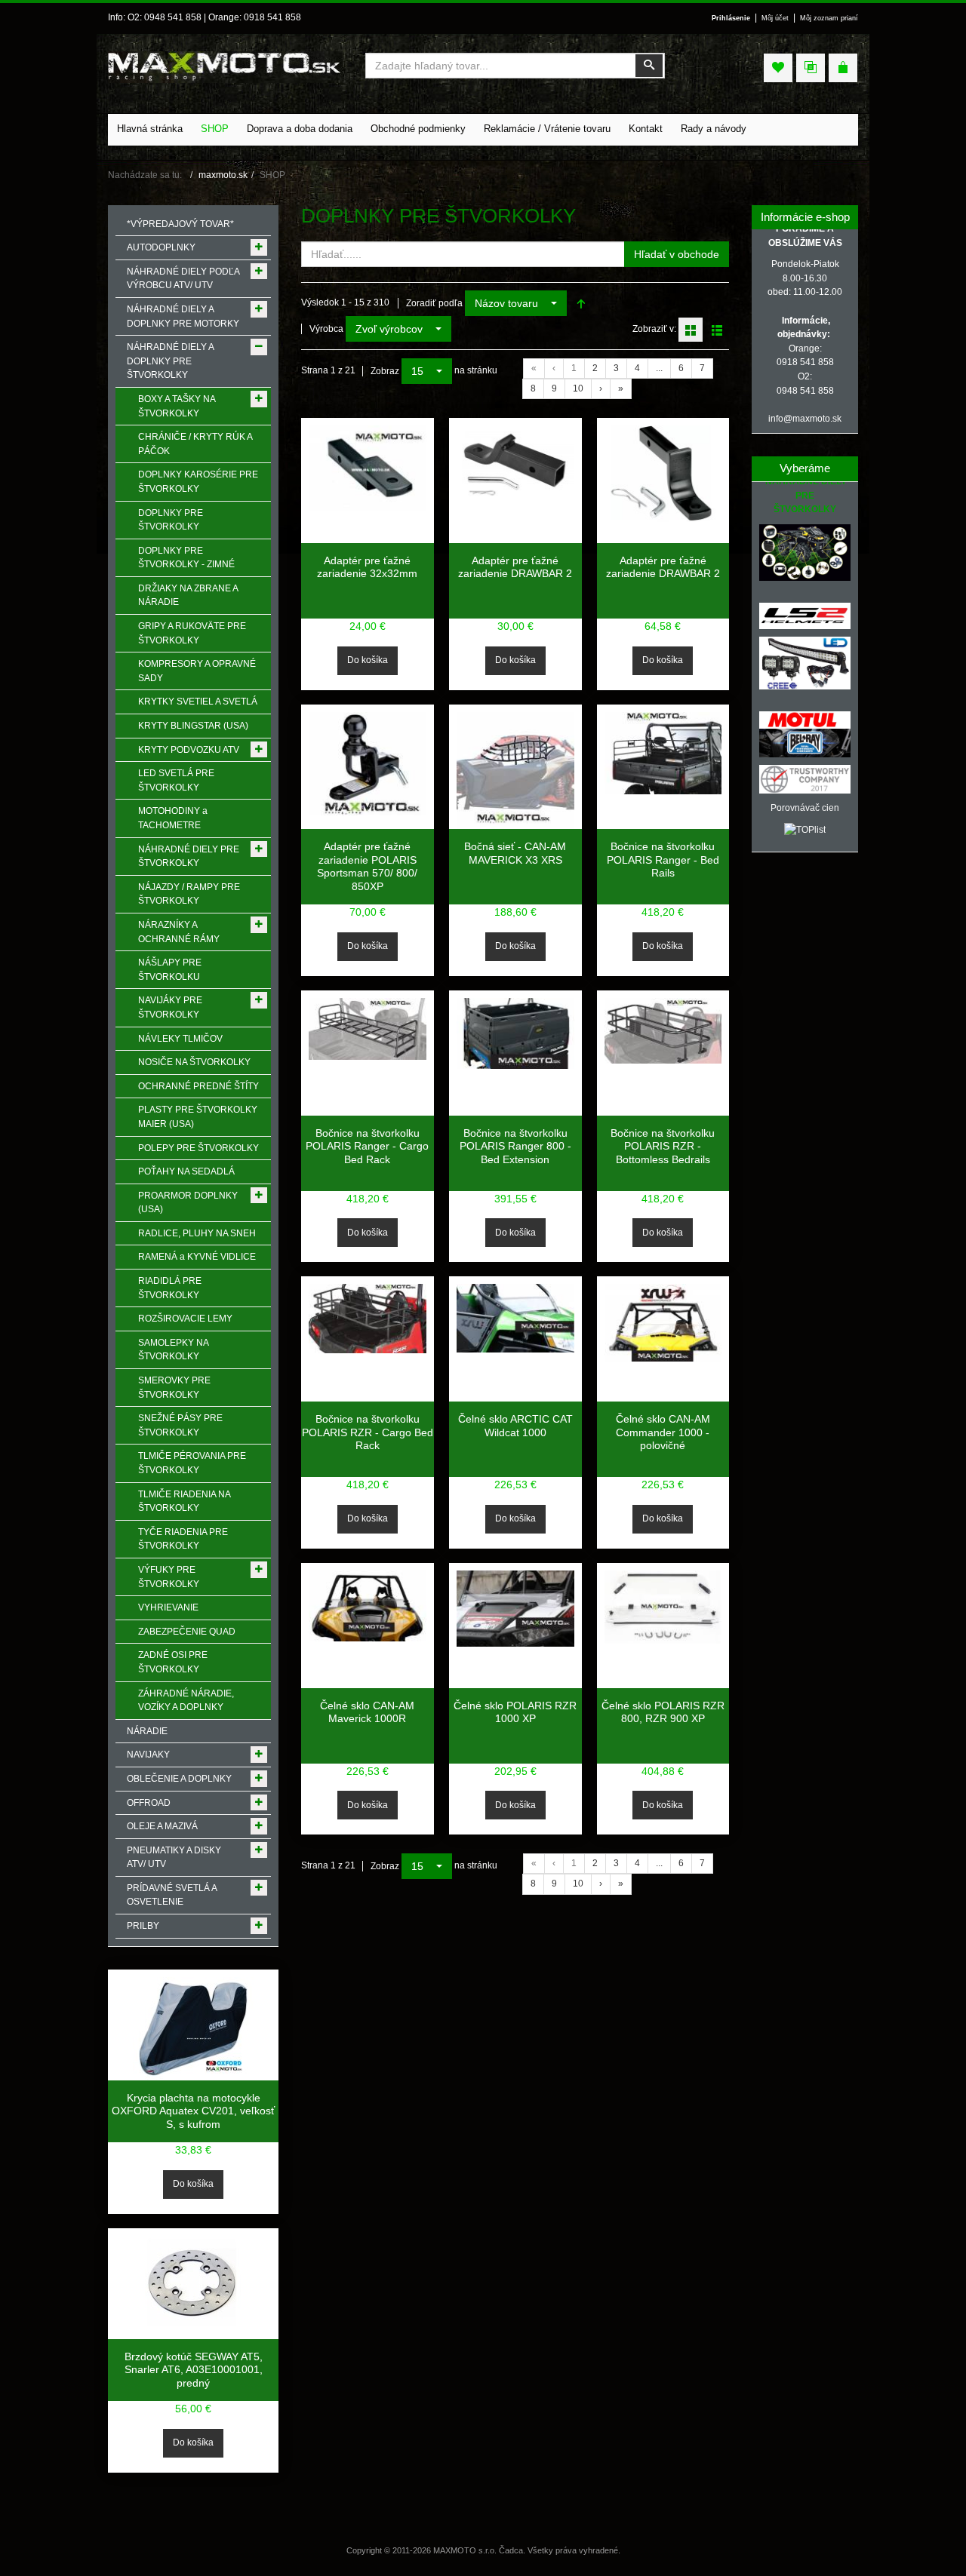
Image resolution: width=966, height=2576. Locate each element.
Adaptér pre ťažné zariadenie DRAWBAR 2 (515, 567)
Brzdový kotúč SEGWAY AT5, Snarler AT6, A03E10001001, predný (194, 2370)
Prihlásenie (731, 18)
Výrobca (326, 329)
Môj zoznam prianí (829, 18)
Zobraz (385, 371)
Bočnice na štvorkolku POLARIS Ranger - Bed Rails (663, 860)
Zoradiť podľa (434, 303)
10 (578, 388)
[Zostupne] (581, 303)
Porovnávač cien (805, 808)
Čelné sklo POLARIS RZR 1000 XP (515, 1712)
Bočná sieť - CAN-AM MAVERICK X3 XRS (515, 853)
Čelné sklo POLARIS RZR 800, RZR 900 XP (663, 1712)
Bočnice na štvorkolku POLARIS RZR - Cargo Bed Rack (368, 1432)
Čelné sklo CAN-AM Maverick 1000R (367, 1712)
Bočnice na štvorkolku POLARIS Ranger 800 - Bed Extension (515, 1146)
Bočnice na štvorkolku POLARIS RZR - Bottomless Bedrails (663, 1146)
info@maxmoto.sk (805, 419)
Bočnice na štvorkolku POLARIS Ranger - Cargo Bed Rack (367, 1146)
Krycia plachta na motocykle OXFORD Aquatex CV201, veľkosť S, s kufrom (193, 2111)
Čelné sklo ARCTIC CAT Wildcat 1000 (515, 1426)
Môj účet (775, 18)
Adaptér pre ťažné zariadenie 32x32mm (367, 567)
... (659, 368)
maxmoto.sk (223, 175)
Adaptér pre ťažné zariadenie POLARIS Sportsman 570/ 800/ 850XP (367, 866)
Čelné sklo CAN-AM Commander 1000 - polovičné (663, 1432)
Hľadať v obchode (677, 254)
